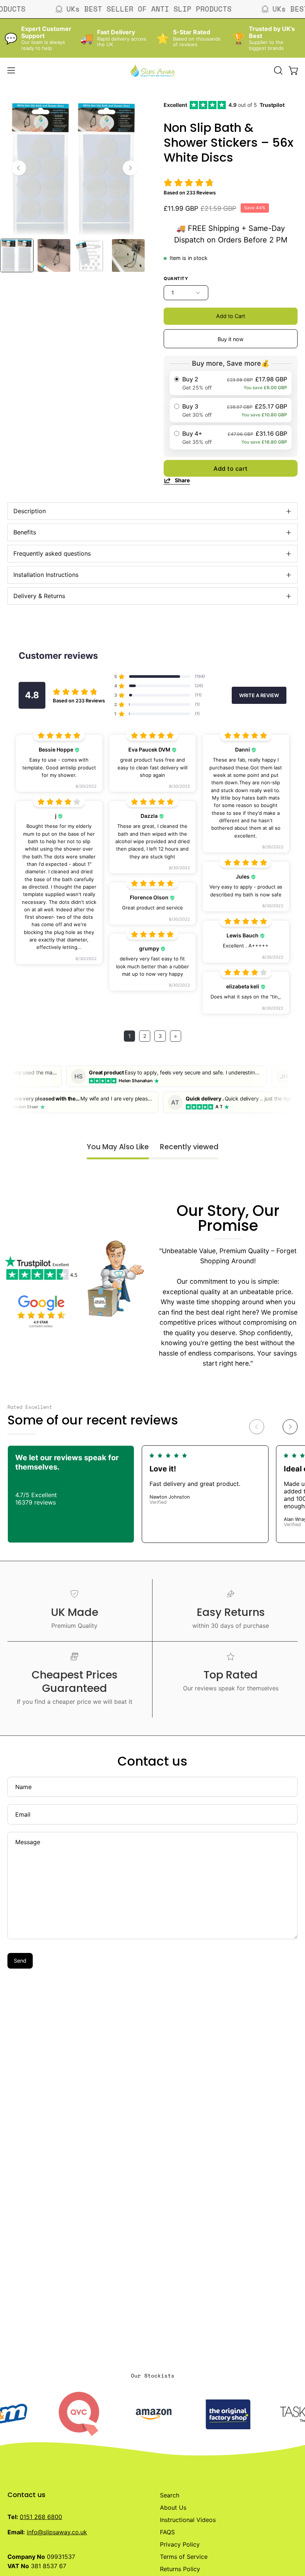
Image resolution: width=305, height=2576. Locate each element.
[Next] (130, 168)
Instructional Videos (188, 2520)
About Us (173, 2507)
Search (170, 2495)
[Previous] (19, 168)
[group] (152, 1494)
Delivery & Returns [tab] (39, 596)
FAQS (167, 2532)
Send (20, 1961)
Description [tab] (30, 511)
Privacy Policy (180, 2544)
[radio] (231, 383)
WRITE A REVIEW (259, 695)
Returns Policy (180, 2569)
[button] (277, 70)
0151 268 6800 (41, 2517)
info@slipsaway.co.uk (57, 2532)
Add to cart (231, 468)
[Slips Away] (152, 70)
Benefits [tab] (25, 532)
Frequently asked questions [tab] (52, 553)
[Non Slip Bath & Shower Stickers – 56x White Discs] (17, 255)
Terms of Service (184, 2557)
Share (182, 480)
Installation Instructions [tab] (46, 575)
